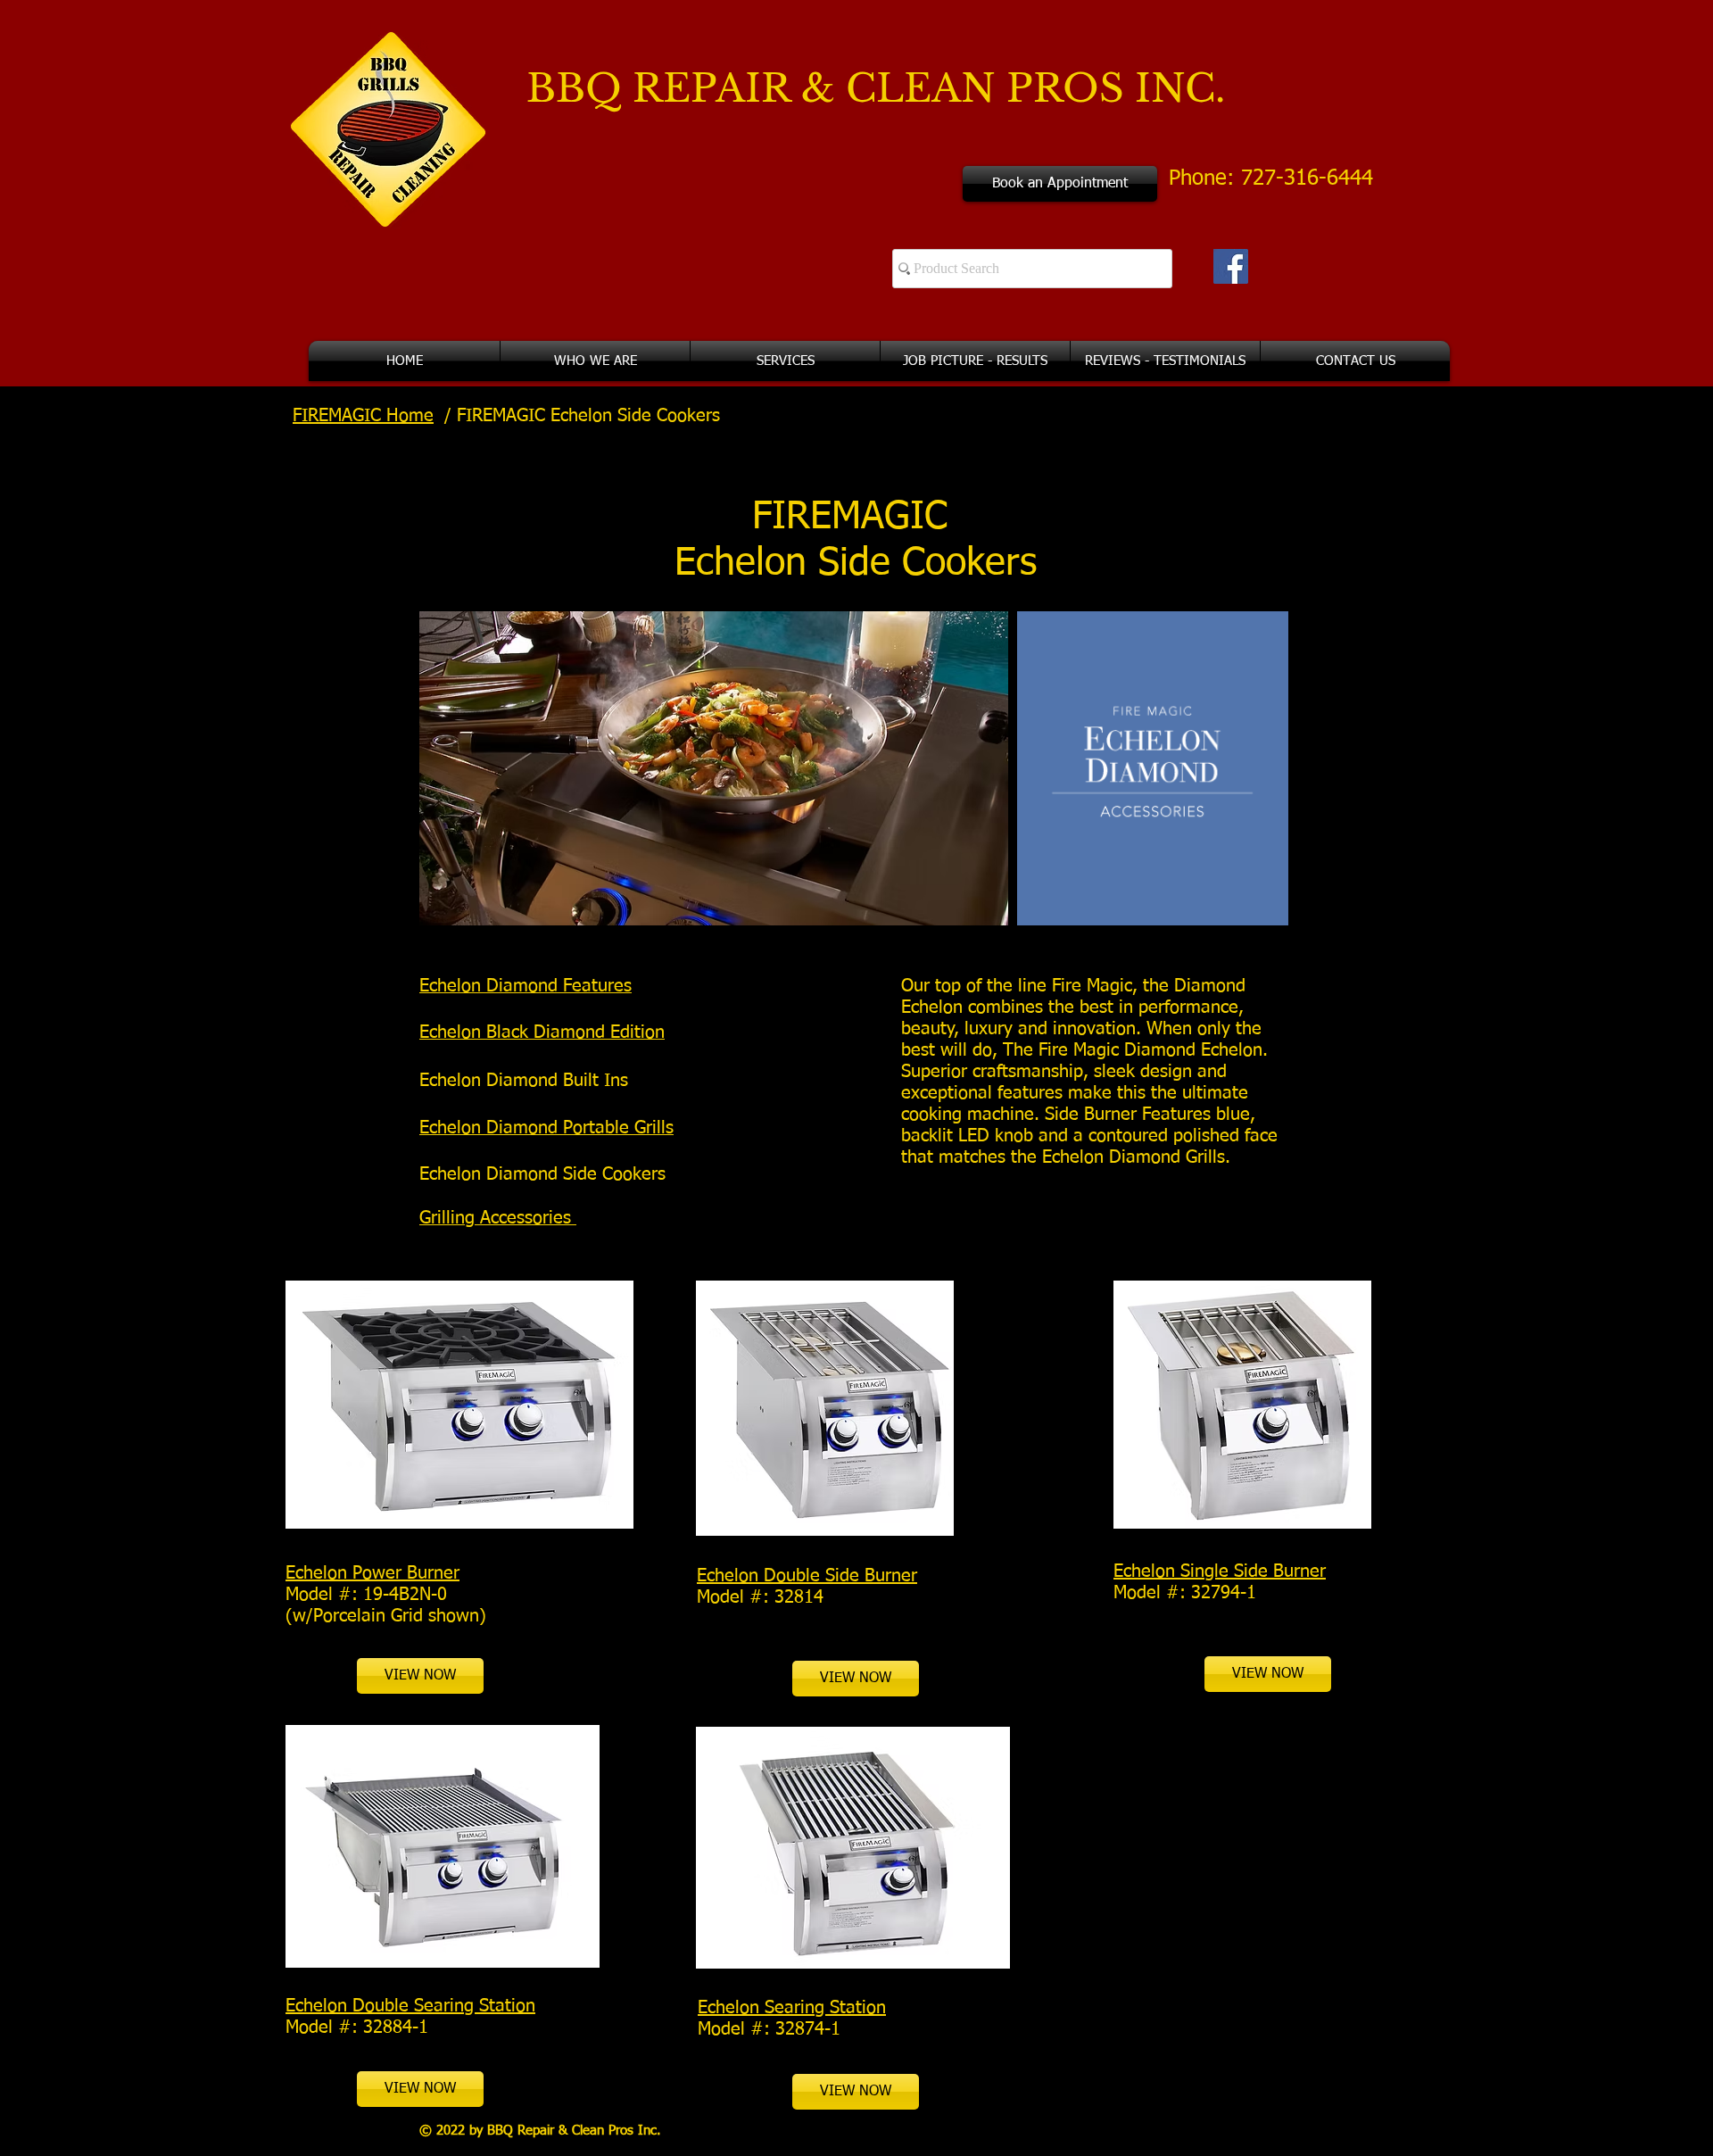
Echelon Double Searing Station (410, 2006)
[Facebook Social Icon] (1231, 266)
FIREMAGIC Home (363, 416)
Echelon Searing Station (792, 2008)
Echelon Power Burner (372, 1573)
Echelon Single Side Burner (1220, 1571)
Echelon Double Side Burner (807, 1576)
